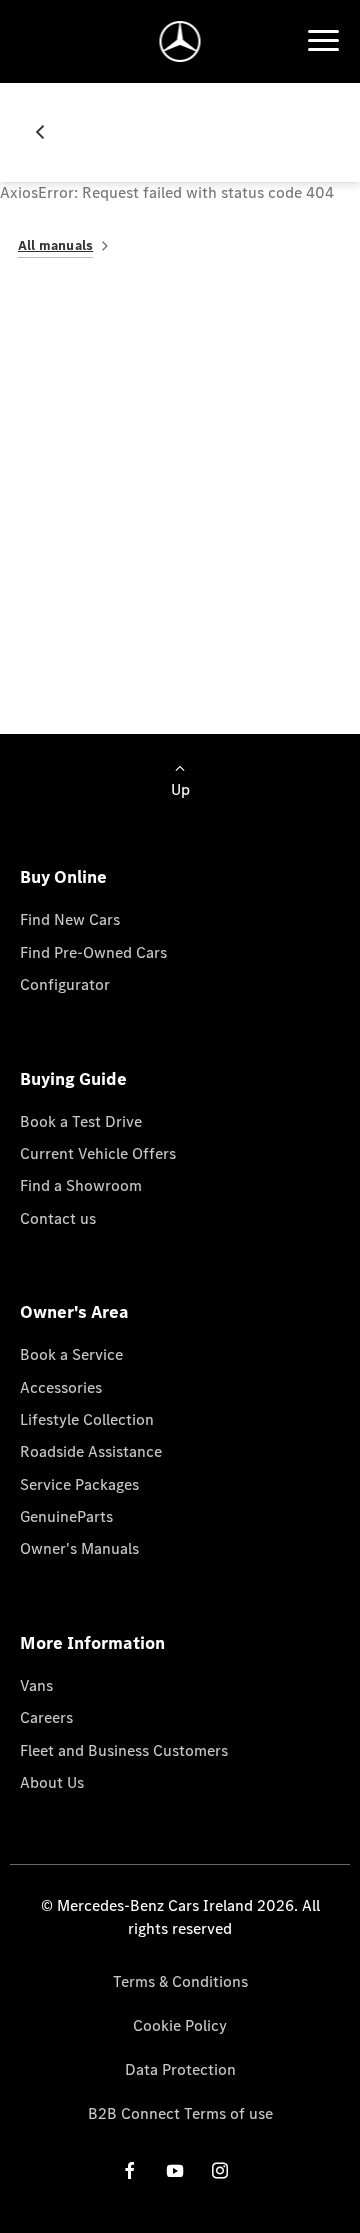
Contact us (58, 1218)
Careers (46, 1717)
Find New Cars (70, 919)
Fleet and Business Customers (124, 1750)
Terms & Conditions (180, 1981)
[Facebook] (130, 2170)
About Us (52, 1782)
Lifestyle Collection (87, 1419)
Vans (36, 1685)
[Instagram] (220, 2170)
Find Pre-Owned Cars (93, 952)
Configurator (65, 984)
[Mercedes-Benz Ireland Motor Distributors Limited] (180, 41)
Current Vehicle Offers (98, 1153)
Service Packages (79, 1484)
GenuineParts (66, 1516)
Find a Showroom (81, 1185)
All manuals (55, 245)
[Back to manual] (48, 132)
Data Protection (180, 2069)
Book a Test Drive (81, 1121)
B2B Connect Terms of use (180, 2113)
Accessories (61, 1387)
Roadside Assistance (91, 1451)
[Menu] (323, 41)
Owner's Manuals (79, 1548)
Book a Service (71, 1354)
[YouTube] (175, 2170)
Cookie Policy (180, 2025)
